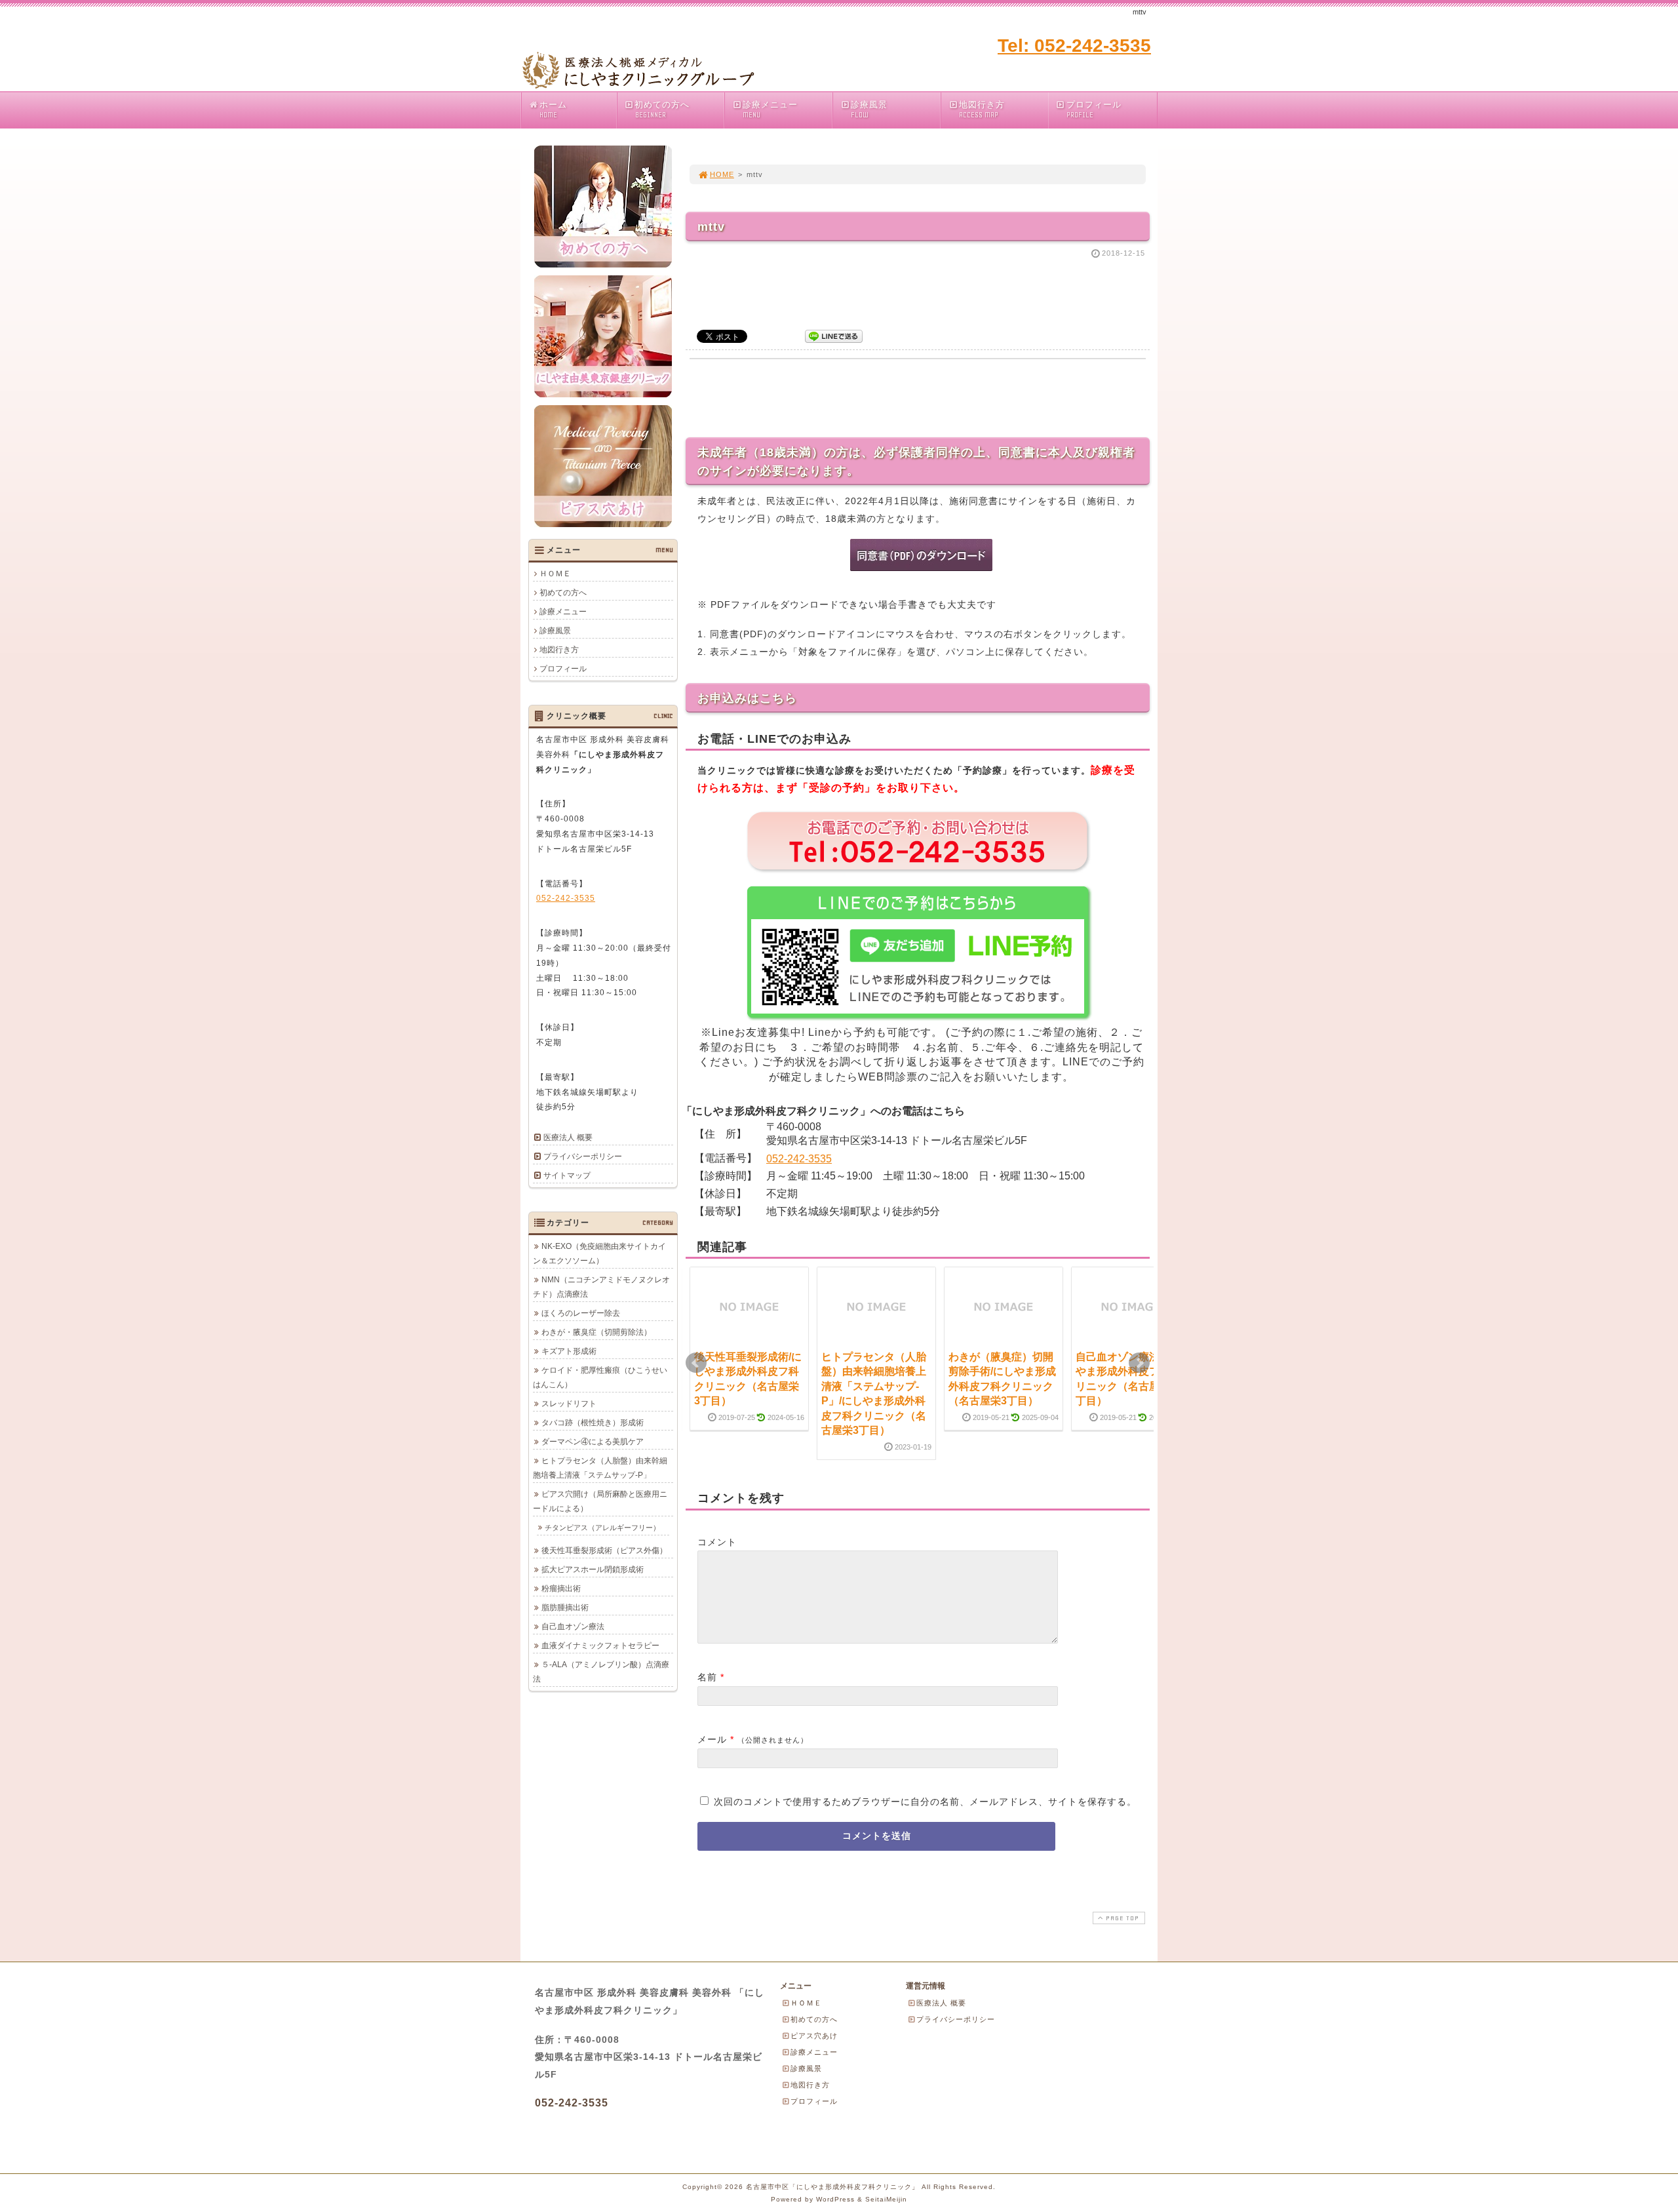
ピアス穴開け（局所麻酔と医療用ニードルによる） (600, 1501)
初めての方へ (662, 109)
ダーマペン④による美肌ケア (593, 1442)
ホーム (553, 109)
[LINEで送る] (834, 335)
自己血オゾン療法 (573, 1627)
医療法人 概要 (568, 1137)
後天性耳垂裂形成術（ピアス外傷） (604, 1550)
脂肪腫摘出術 (565, 1608)
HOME (722, 174)
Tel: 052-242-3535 (1074, 46)
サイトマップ (567, 1175)
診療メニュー (770, 109)
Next (1139, 1363)
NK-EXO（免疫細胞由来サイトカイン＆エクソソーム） (599, 1254)
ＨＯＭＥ (555, 574)
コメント (717, 1542)
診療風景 (869, 109)
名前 (707, 1677)
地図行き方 (982, 109)
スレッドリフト (569, 1404)
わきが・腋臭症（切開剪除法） (596, 1332)
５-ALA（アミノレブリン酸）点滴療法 (601, 1672)
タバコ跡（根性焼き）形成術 (593, 1423)
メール (712, 1739)
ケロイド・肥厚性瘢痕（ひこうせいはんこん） (600, 1377)
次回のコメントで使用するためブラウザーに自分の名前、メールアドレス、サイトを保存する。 (925, 1802)
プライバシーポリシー (583, 1156)
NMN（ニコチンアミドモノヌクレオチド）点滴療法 (601, 1287)
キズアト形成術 (569, 1351)
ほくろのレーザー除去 (581, 1313)
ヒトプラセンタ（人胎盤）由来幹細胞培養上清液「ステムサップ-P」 (600, 1468)
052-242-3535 (799, 1159)
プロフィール (1094, 109)
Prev (696, 1363)
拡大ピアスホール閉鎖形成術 (593, 1570)
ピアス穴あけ (814, 2036)
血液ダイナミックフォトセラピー (600, 1646)
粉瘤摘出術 (561, 1589)
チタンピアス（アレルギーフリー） (602, 1528)
